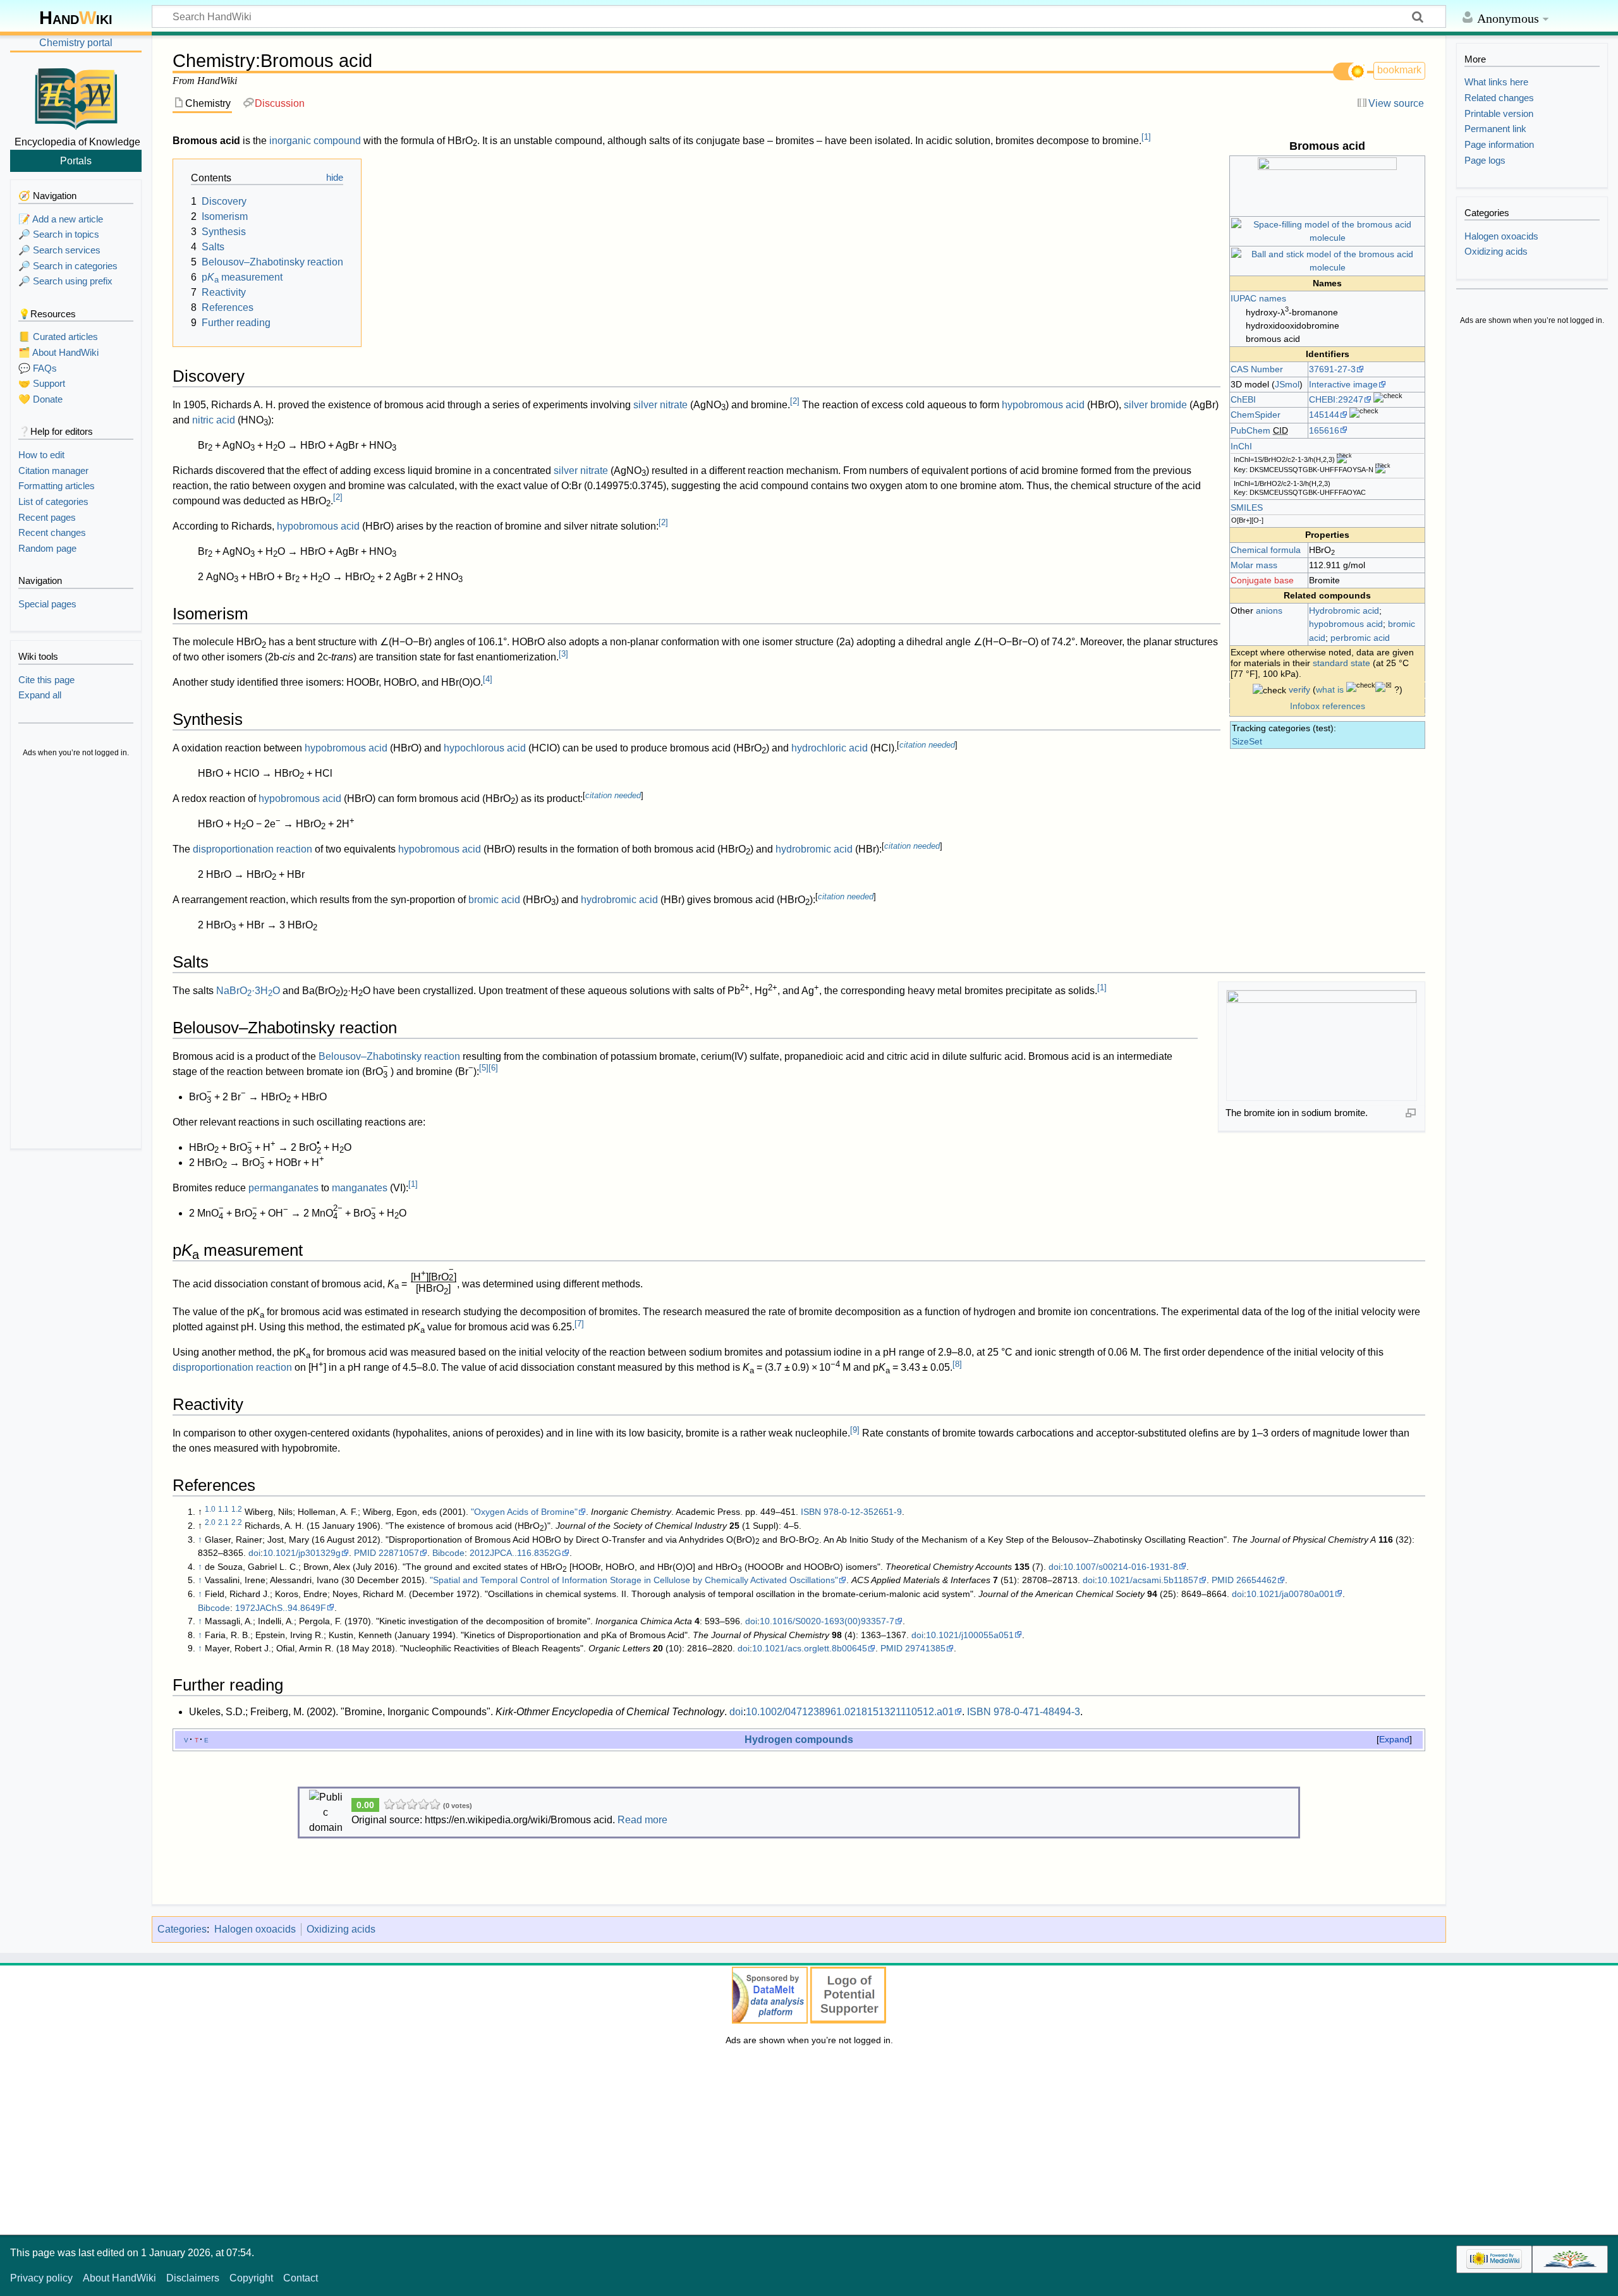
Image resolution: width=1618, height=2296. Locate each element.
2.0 (210, 1522)
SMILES (1247, 507)
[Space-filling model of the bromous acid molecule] (1327, 231)
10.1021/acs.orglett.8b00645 (810, 1648)
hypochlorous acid (485, 748)
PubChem (1250, 430)
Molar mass (1254, 565)
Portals (76, 161)
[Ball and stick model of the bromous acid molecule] (1327, 260)
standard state (1341, 663)
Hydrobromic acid (1344, 610)
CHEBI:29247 (1336, 399)
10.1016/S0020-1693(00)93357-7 (827, 1621)
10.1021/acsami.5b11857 (1148, 1580)
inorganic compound (315, 141)
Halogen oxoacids (255, 1929)
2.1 (223, 1522)
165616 (1324, 430)
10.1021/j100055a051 (970, 1635)
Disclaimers (193, 2278)
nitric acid (214, 420)
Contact (301, 2278)
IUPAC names (1258, 298)
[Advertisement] (76, 954)
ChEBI (1243, 399)
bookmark (1399, 70)
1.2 (237, 1509)
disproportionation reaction (252, 849)
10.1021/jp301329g (302, 1553)
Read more (642, 1820)
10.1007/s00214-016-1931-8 (1121, 1567)
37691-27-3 (1332, 369)
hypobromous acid (1346, 624)
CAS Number (1257, 369)
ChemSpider (1256, 415)
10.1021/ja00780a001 (1290, 1594)
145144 (1324, 415)
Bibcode (448, 1553)
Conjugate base (1262, 580)
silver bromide (1155, 405)
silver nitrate (660, 405)
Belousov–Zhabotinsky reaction (389, 1056)
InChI (1241, 446)
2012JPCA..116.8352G (515, 1553)
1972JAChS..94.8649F (281, 1608)
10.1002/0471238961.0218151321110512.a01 (850, 1712)
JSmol (1287, 384)
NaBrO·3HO (248, 991)
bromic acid (494, 900)
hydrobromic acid (814, 849)
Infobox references (1328, 706)
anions (1269, 610)
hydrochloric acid (830, 748)
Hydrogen (769, 1739)
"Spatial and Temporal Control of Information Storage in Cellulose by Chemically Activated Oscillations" (634, 1580)
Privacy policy (41, 2278)
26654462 (1256, 1580)
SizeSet (1247, 741)
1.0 (210, 1509)
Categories (182, 1929)
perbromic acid (1360, 638)
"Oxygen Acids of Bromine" (524, 1512)
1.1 (223, 1509)
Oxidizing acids (341, 1929)
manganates (360, 1188)
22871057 (399, 1553)
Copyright (251, 2278)
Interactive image (1343, 384)
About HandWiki (119, 2278)
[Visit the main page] (76, 97)
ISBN (811, 1512)
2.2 (237, 1522)
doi (254, 1553)
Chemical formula (1266, 550)
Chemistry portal (76, 43)
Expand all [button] (40, 695)
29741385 (925, 1648)
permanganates (283, 1188)
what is (1330, 689)
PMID (365, 1553)
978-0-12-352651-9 (863, 1512)
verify (1299, 689)
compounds (824, 1739)
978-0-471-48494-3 (1037, 1712)
